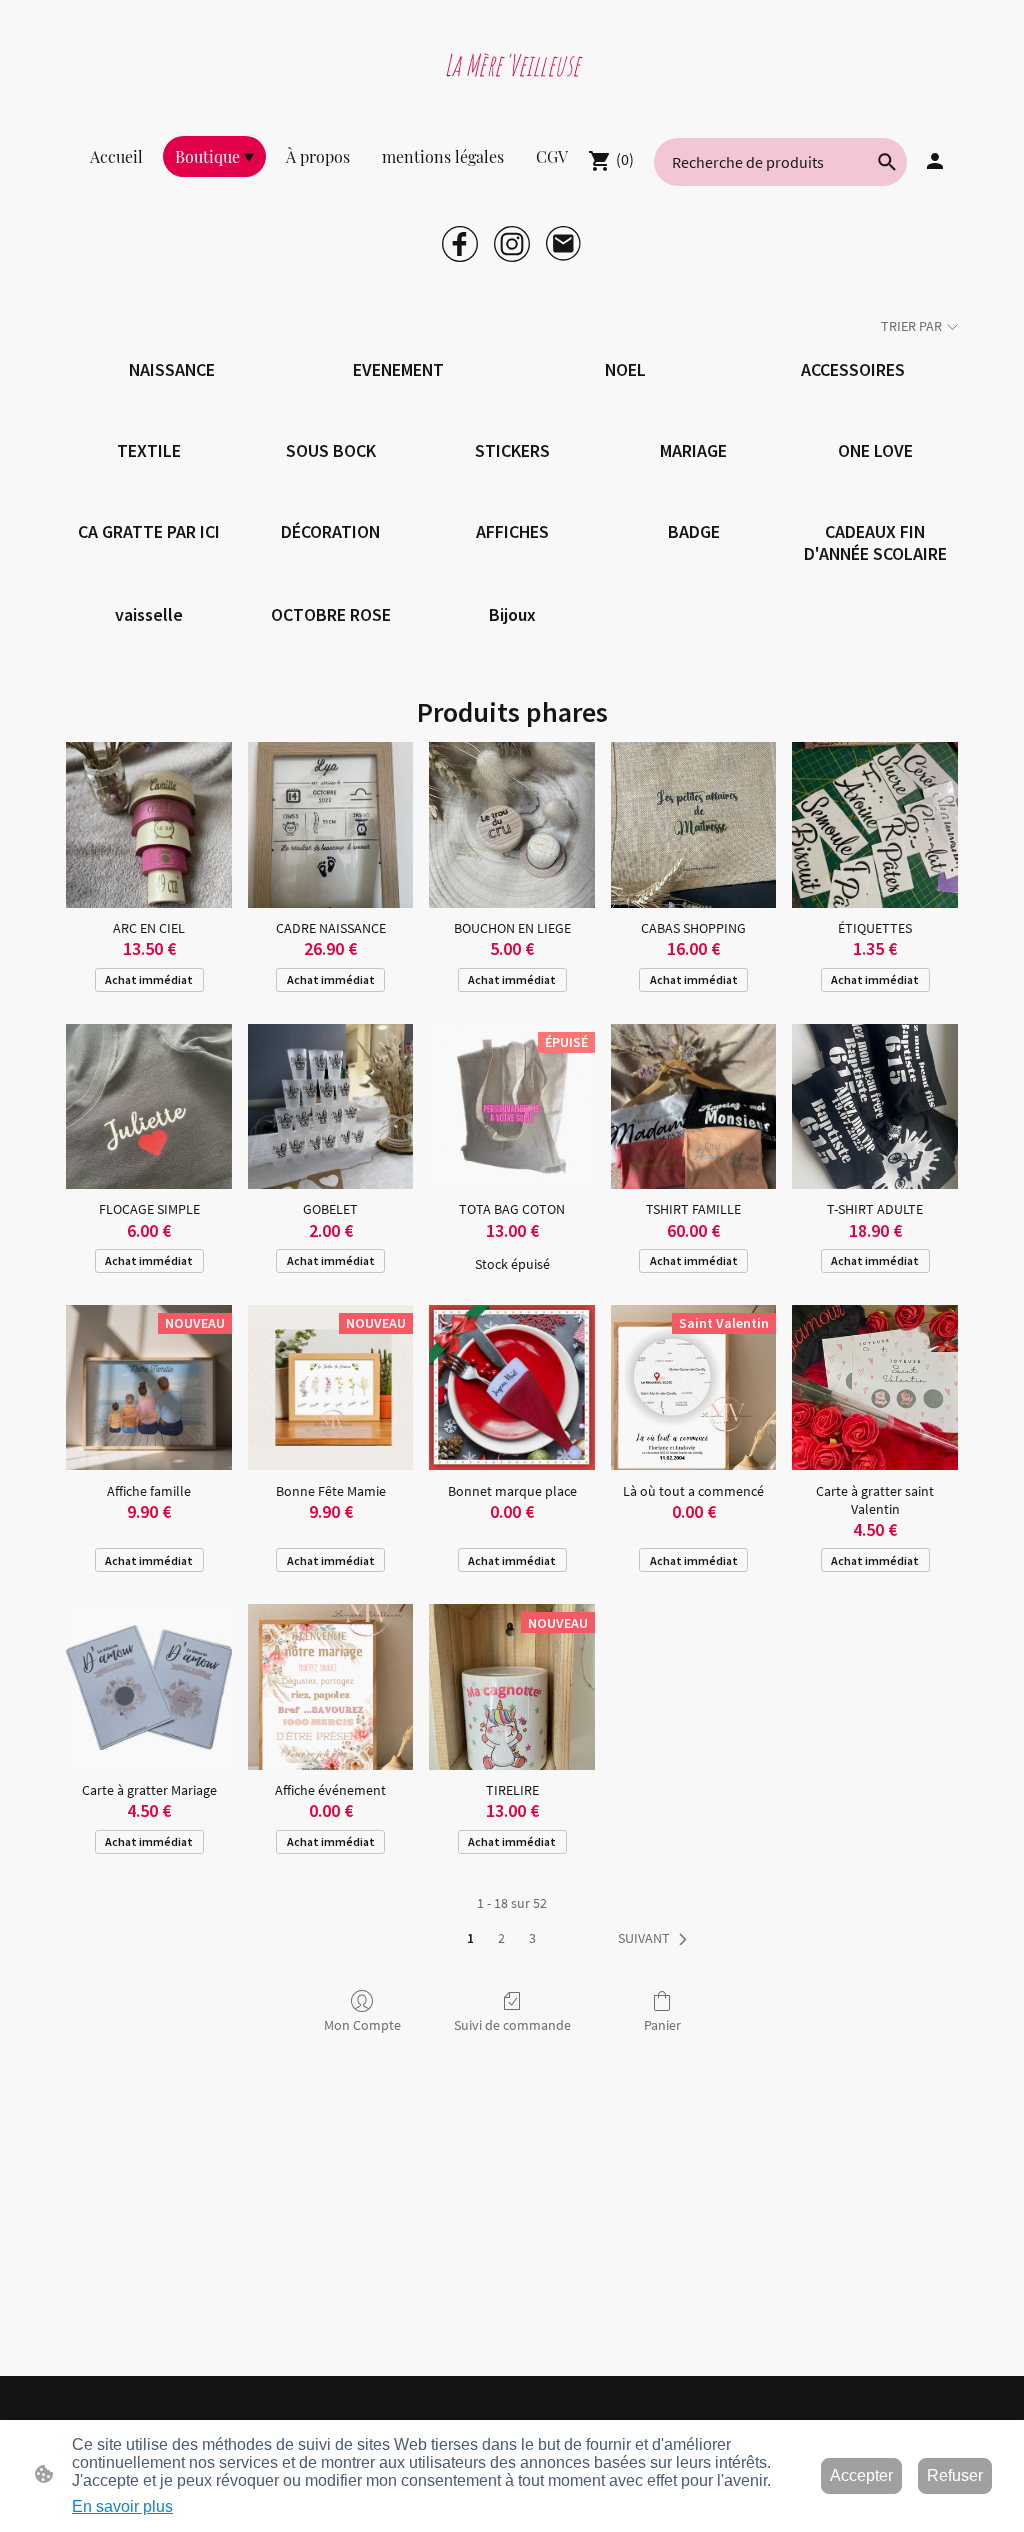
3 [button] (532, 1938)
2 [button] (501, 1938)
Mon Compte (362, 2025)
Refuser (955, 2475)
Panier (662, 2025)
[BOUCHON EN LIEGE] (512, 825)
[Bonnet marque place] (512, 1388)
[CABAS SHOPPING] (694, 825)
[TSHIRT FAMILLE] (694, 1107)
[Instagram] (512, 244)
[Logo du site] (511, 94)
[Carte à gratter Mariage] (149, 1687)
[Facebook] (460, 244)
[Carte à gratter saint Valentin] (875, 1388)
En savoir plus (122, 2506)
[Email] (564, 244)
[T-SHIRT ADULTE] (875, 1107)
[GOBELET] (331, 1107)
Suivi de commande (512, 2025)
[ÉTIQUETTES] (875, 825)
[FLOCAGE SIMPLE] (149, 1107)
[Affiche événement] (331, 1687)
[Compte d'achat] (935, 161)
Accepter (861, 2475)
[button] (887, 162)
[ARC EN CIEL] (149, 825)
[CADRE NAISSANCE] (331, 825)
